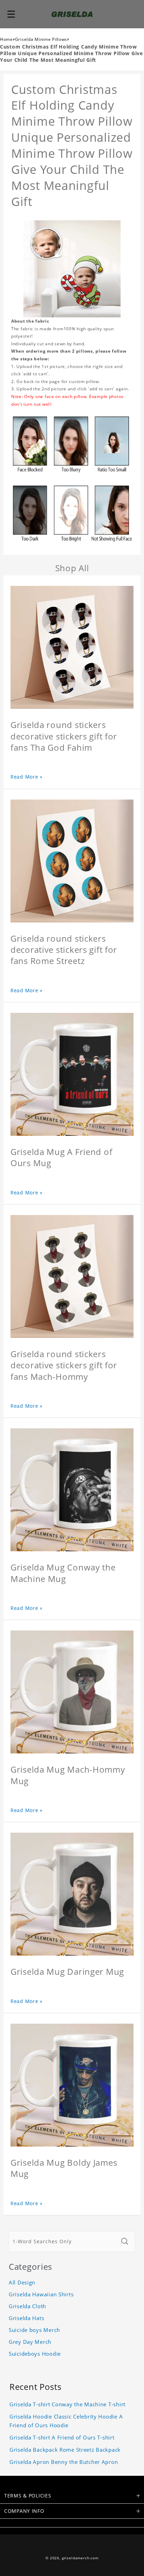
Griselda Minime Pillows (41, 39)
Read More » (27, 777)
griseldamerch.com (80, 2558)
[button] (11, 14)
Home (6, 39)
